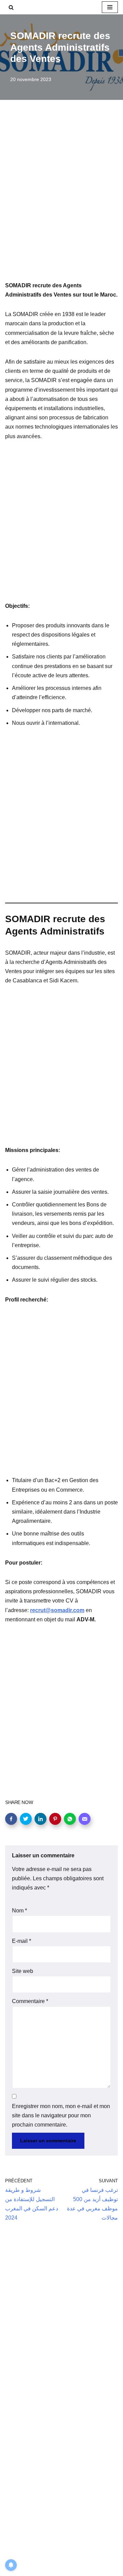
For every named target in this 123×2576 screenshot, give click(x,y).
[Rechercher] (11, 7)
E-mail (22, 1941)
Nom (19, 1911)
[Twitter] (26, 1819)
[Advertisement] (61, 200)
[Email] (85, 1819)
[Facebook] (11, 1819)
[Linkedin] (40, 1819)
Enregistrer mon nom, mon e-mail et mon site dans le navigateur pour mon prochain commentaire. (61, 2115)
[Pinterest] (55, 1819)
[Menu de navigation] (110, 7)
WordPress (68, 2569)
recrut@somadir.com (57, 1610)
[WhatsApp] (70, 1819)
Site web (23, 1971)
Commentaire (30, 2001)
